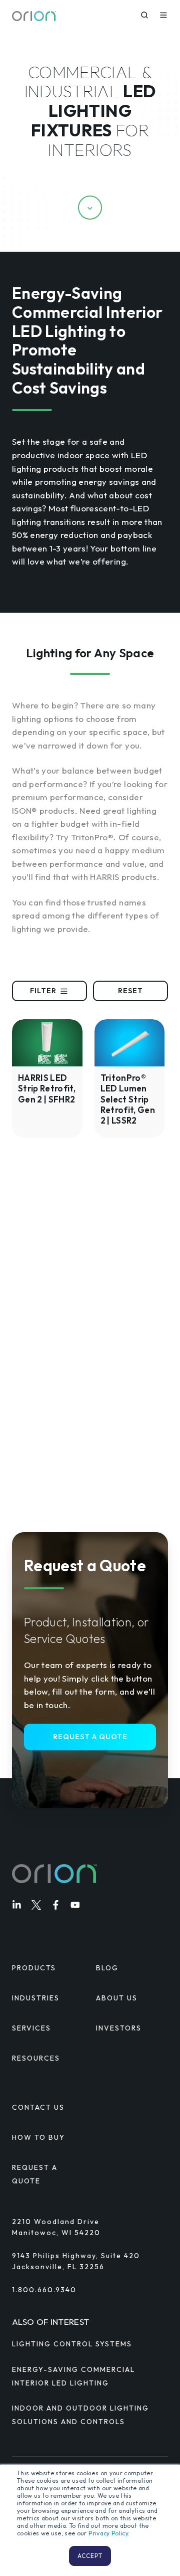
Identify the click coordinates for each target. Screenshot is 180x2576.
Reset (130, 991)
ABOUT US (117, 1998)
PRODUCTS (34, 1968)
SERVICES (31, 2028)
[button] (144, 15)
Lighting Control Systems (72, 2344)
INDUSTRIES (36, 1998)
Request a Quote (90, 1737)
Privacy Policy (108, 2533)
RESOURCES (36, 2058)
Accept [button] (90, 2556)
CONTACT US (38, 2107)
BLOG (107, 1968)
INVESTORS (119, 2028)
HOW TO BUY (38, 2137)
